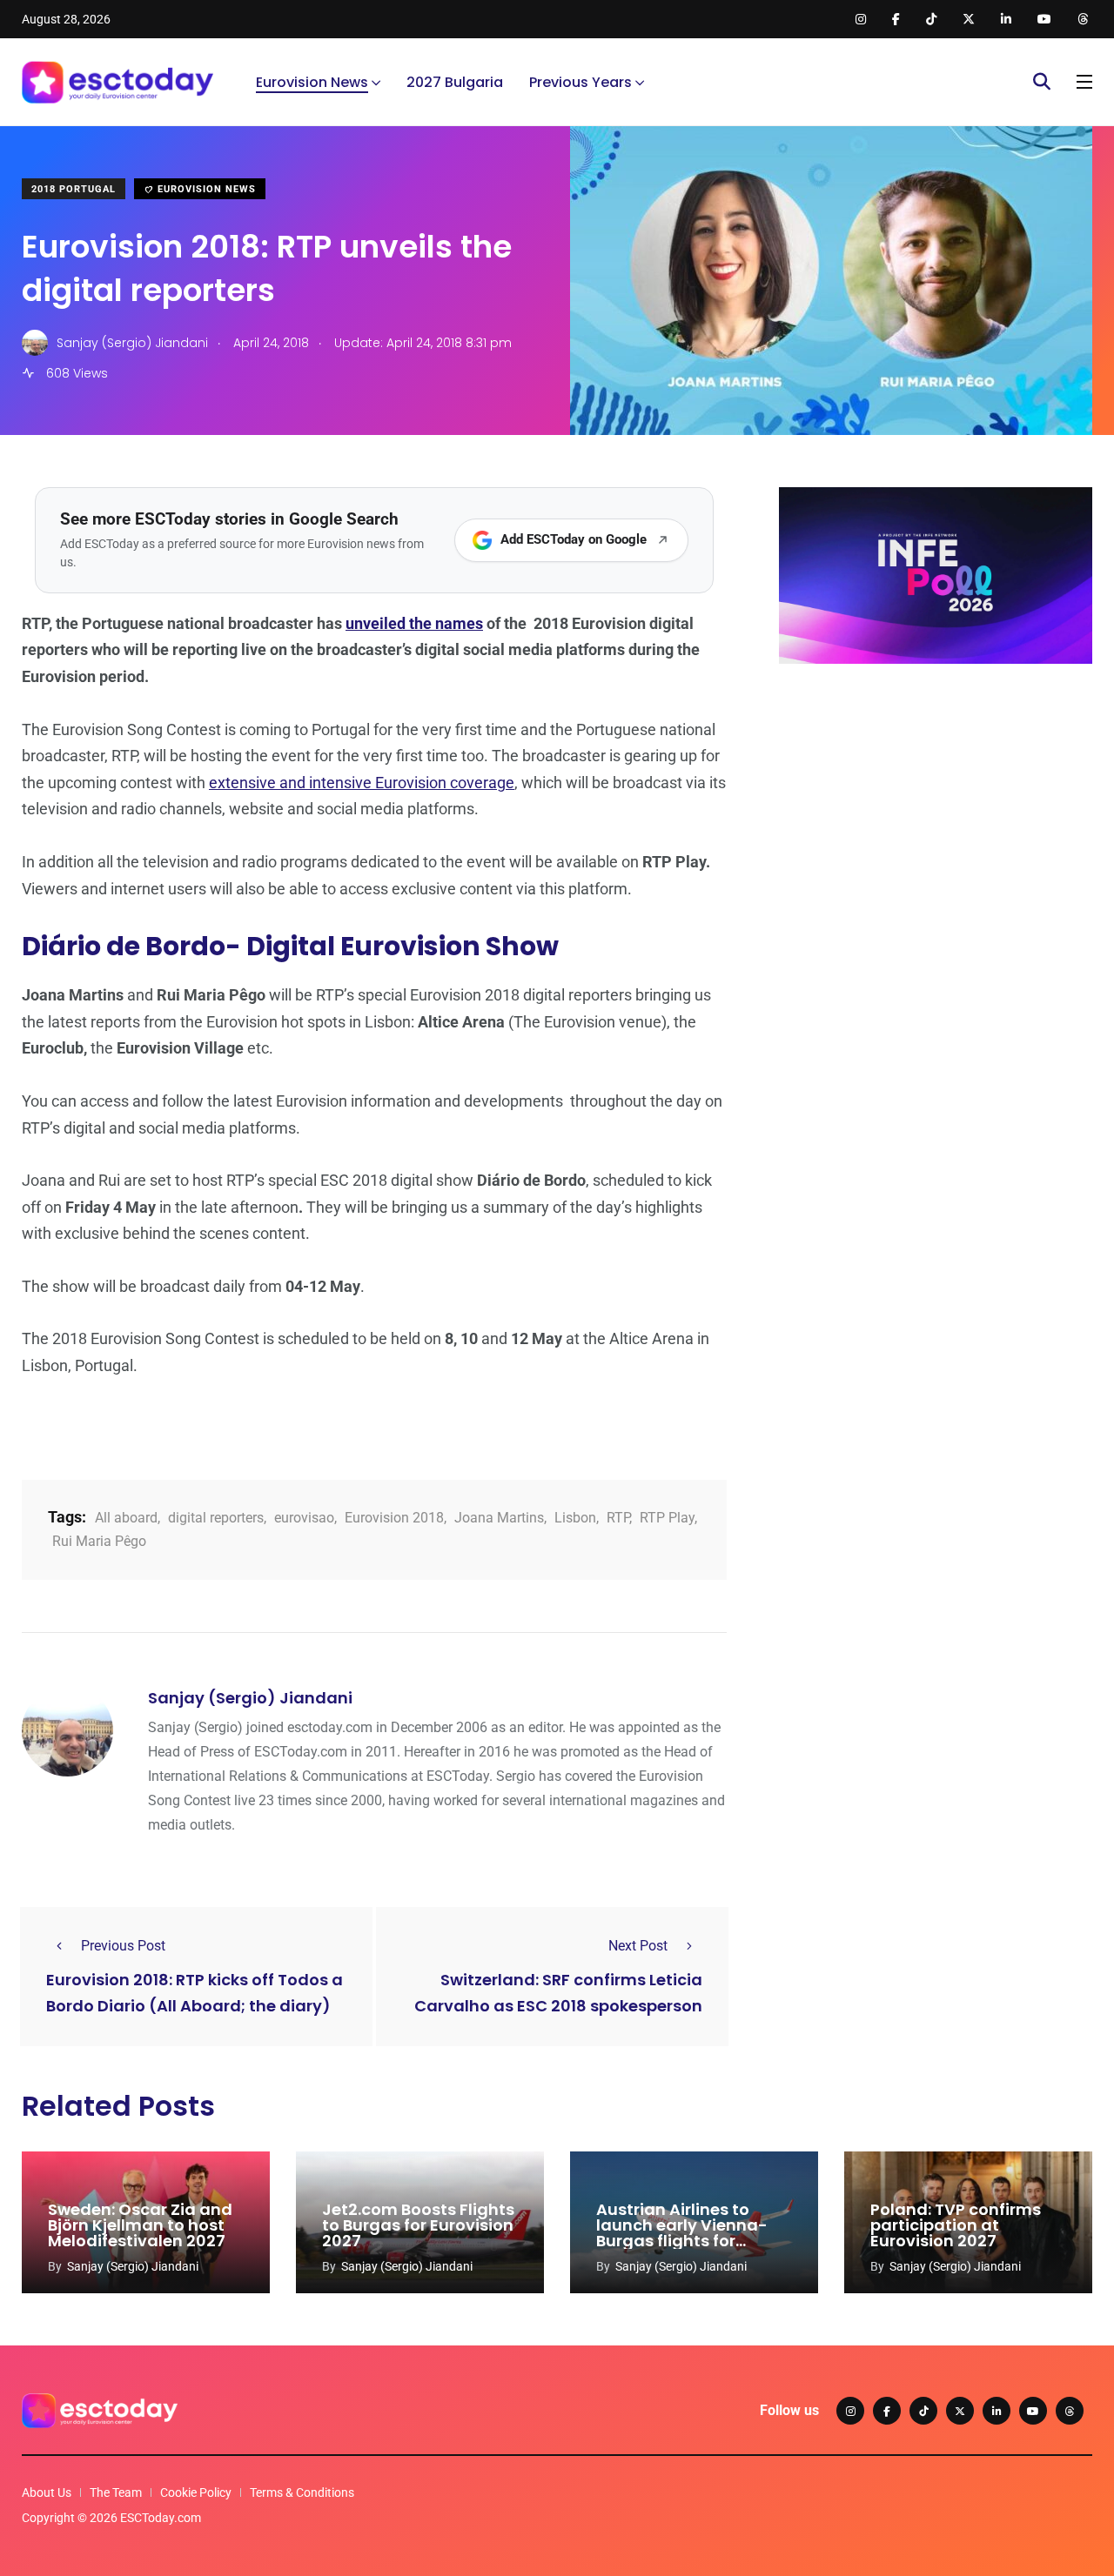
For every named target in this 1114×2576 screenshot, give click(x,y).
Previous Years (580, 82)
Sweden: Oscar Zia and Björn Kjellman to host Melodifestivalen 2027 (140, 2225)
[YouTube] (1033, 2411)
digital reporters (216, 1518)
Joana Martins (499, 1518)
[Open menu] (1084, 82)
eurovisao (304, 1518)
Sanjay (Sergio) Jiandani (250, 1698)
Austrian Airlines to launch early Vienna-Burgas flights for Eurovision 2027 (682, 2233)
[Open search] (1042, 82)
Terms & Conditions (302, 2492)
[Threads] (1070, 2411)
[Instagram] (850, 2411)
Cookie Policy (196, 2492)
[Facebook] (887, 2411)
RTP (618, 1518)
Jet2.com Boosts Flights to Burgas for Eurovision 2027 (418, 2225)
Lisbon (575, 1518)
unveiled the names (414, 623)
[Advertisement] (936, 812)
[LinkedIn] (997, 2411)
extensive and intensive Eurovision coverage (362, 783)
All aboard (126, 1518)
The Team (116, 2492)
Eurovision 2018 (394, 1518)
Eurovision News (312, 82)
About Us (47, 2492)
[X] (960, 2411)
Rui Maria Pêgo (99, 1541)
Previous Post (123, 1946)
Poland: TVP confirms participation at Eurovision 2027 (956, 2225)
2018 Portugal (74, 189)
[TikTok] (923, 2411)
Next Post (638, 1946)
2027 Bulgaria (455, 82)
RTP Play (667, 1518)
